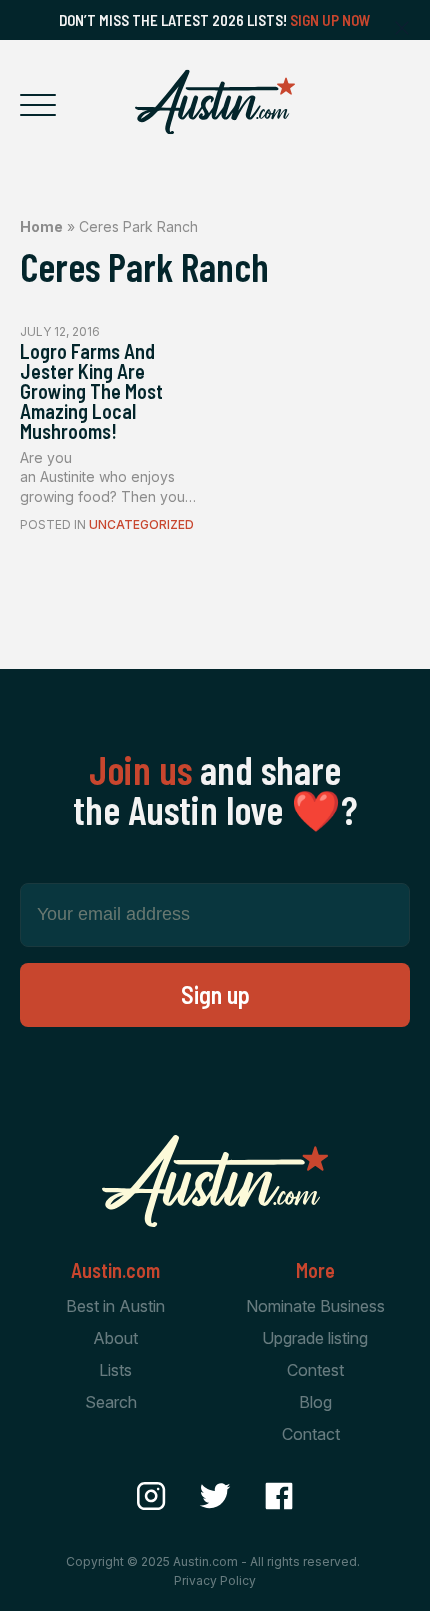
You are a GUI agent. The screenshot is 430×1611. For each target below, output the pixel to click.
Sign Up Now (330, 20)
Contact (311, 1434)
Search (111, 1402)
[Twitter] (215, 1496)
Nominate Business (315, 1306)
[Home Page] (215, 102)
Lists (115, 1370)
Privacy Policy (215, 1580)
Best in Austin (115, 1306)
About (115, 1338)
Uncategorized (141, 524)
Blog (315, 1402)
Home (41, 226)
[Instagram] (151, 1496)
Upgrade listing (315, 1338)
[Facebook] (279, 1496)
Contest (315, 1370)
